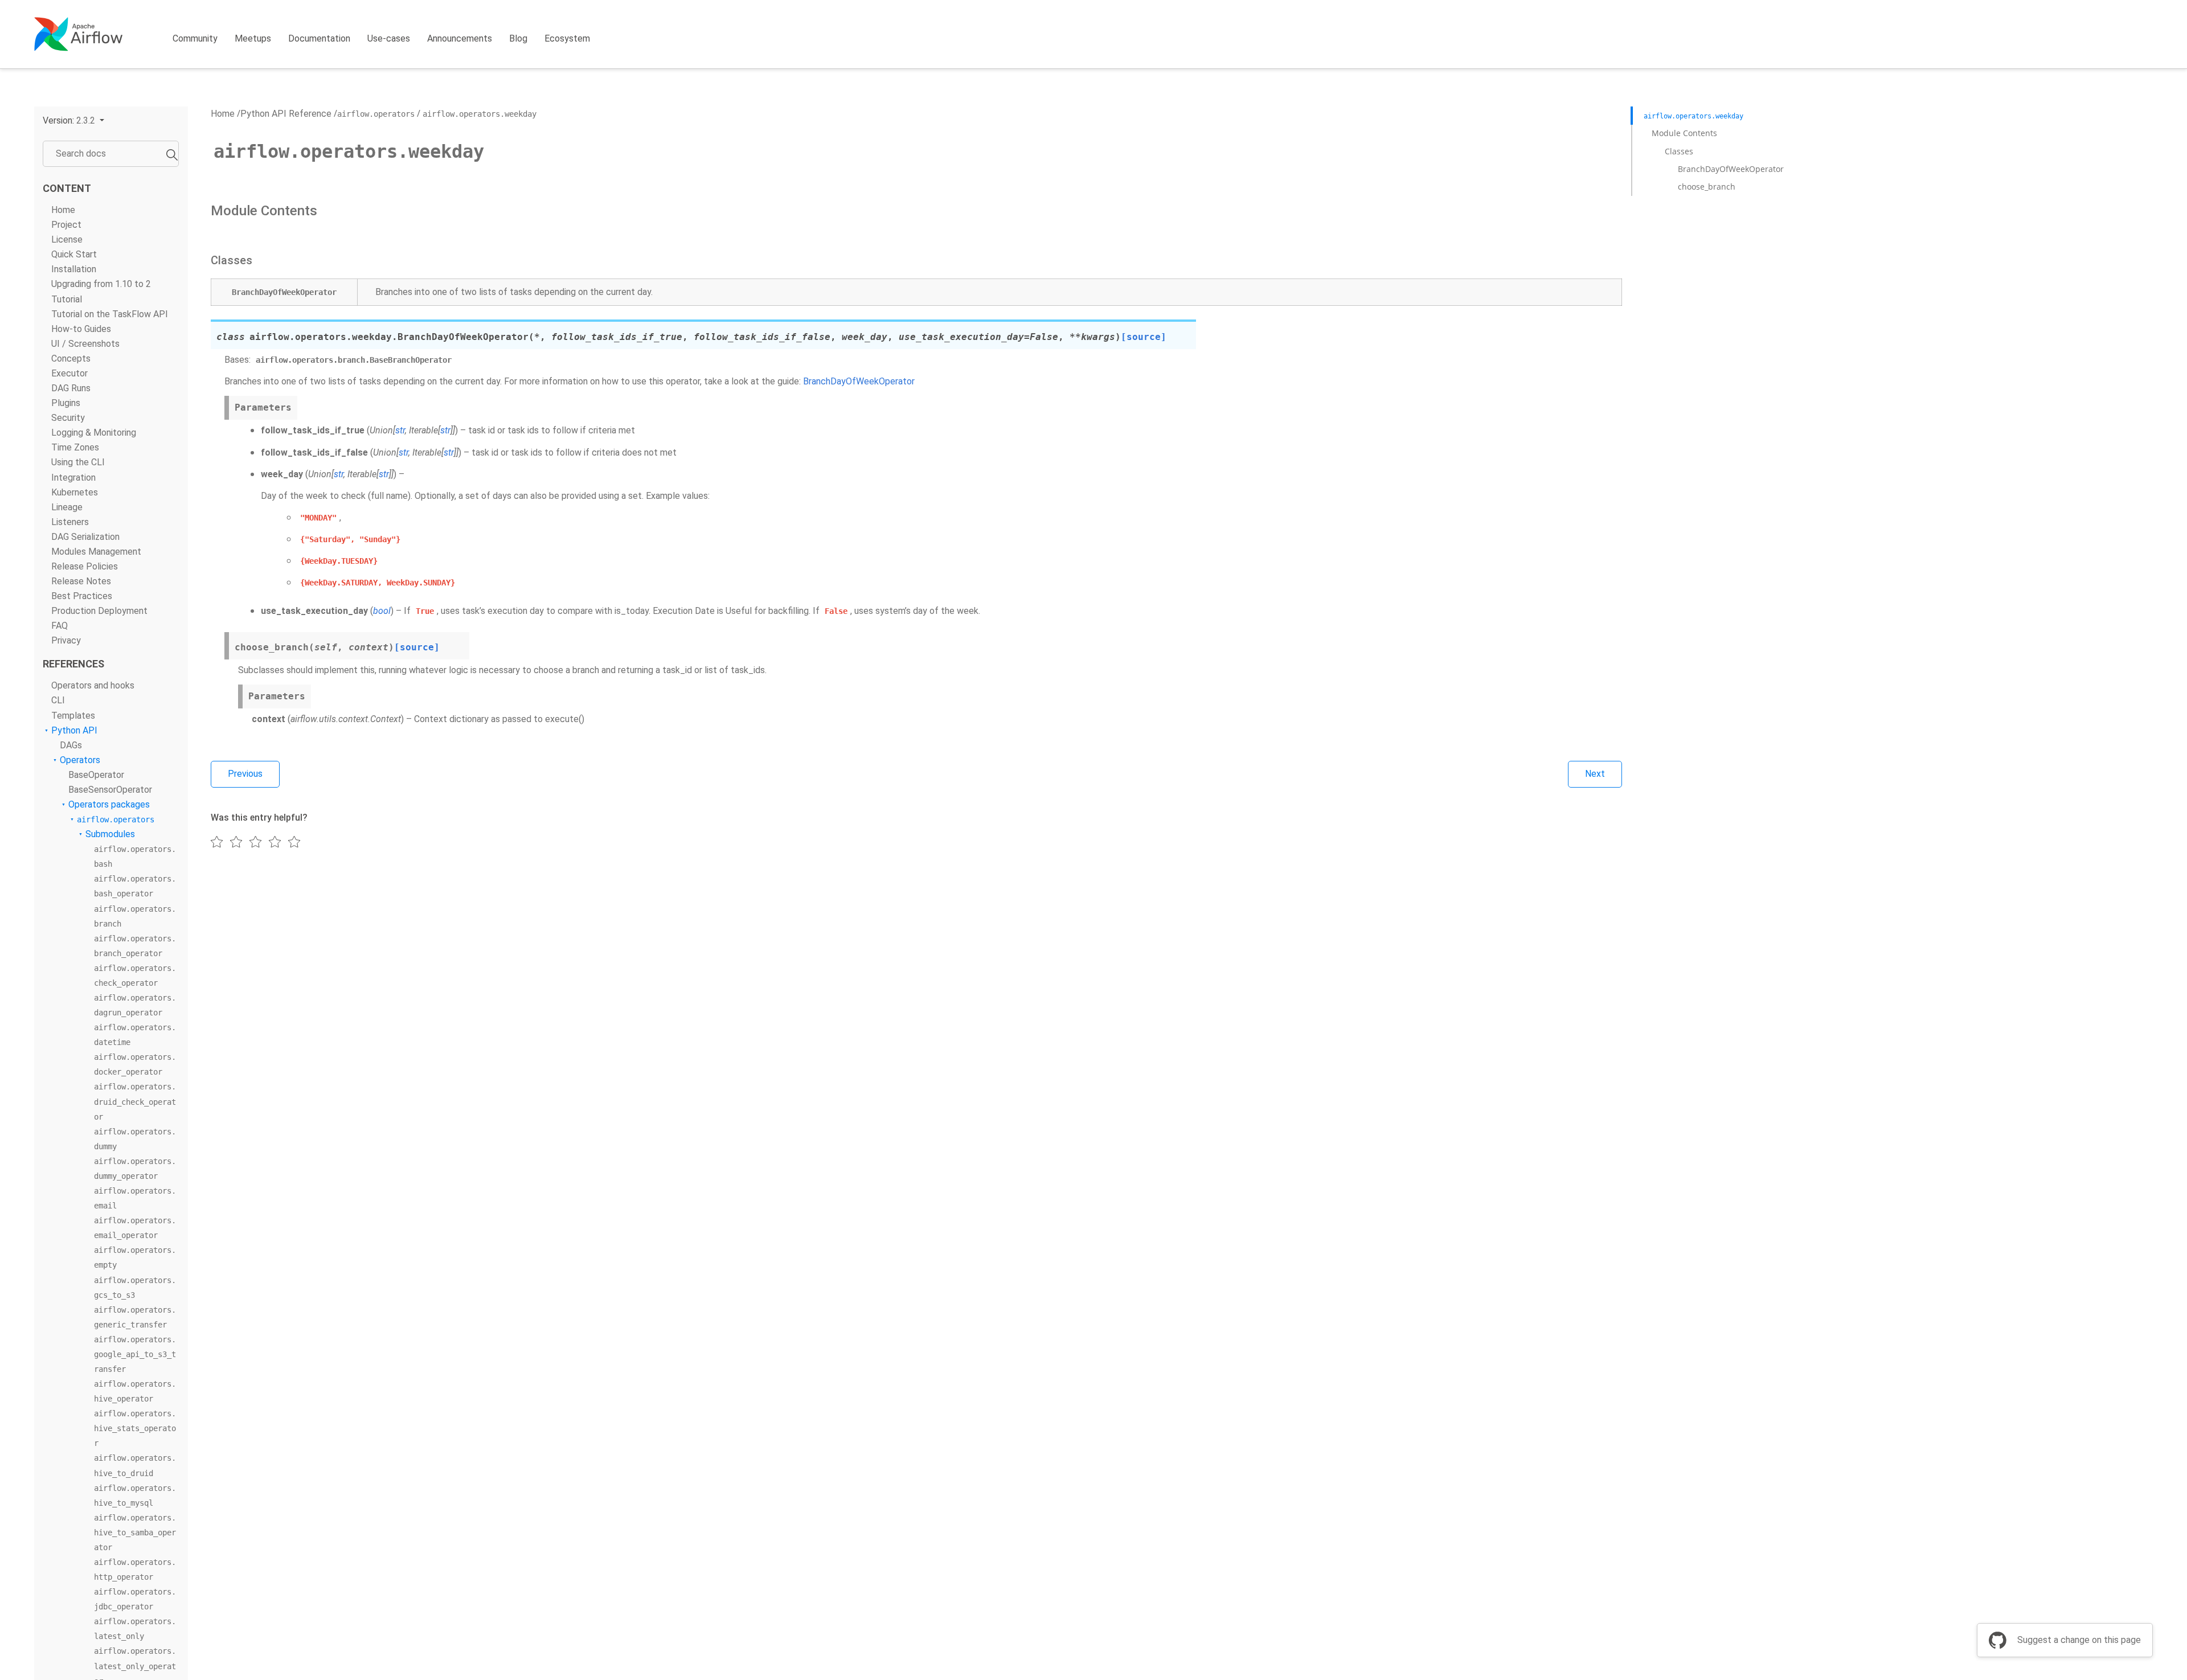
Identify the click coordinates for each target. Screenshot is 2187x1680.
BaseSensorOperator (110, 790)
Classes (1679, 151)
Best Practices (82, 596)
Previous (245, 774)
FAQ (60, 626)
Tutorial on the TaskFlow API (110, 314)
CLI (58, 700)
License (67, 239)
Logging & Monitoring (94, 433)
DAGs (71, 745)
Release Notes (81, 581)
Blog (518, 38)
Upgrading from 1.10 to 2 (101, 284)
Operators (80, 760)
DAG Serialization (85, 537)
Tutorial (67, 299)
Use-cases (389, 38)
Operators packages (109, 804)
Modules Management (96, 552)
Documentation (319, 38)
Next (1595, 774)
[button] (73, 120)
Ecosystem (567, 38)
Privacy (66, 640)
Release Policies (85, 566)
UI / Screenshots (85, 344)
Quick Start (74, 254)
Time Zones (75, 447)
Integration (73, 478)
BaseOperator (96, 775)
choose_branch (1706, 187)
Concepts (71, 358)
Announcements (460, 38)
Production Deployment (99, 611)
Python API (74, 730)
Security (68, 418)
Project (66, 225)
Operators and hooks (93, 685)
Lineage (67, 507)
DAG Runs (71, 388)
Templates (73, 716)
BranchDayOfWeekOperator (1731, 169)
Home (63, 210)
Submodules (110, 834)
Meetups (253, 38)
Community (195, 38)
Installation (74, 269)
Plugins (66, 403)
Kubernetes (75, 492)
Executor (69, 373)
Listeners (70, 522)
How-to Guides (81, 329)
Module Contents (1684, 133)
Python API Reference (286, 114)
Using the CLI (78, 462)
